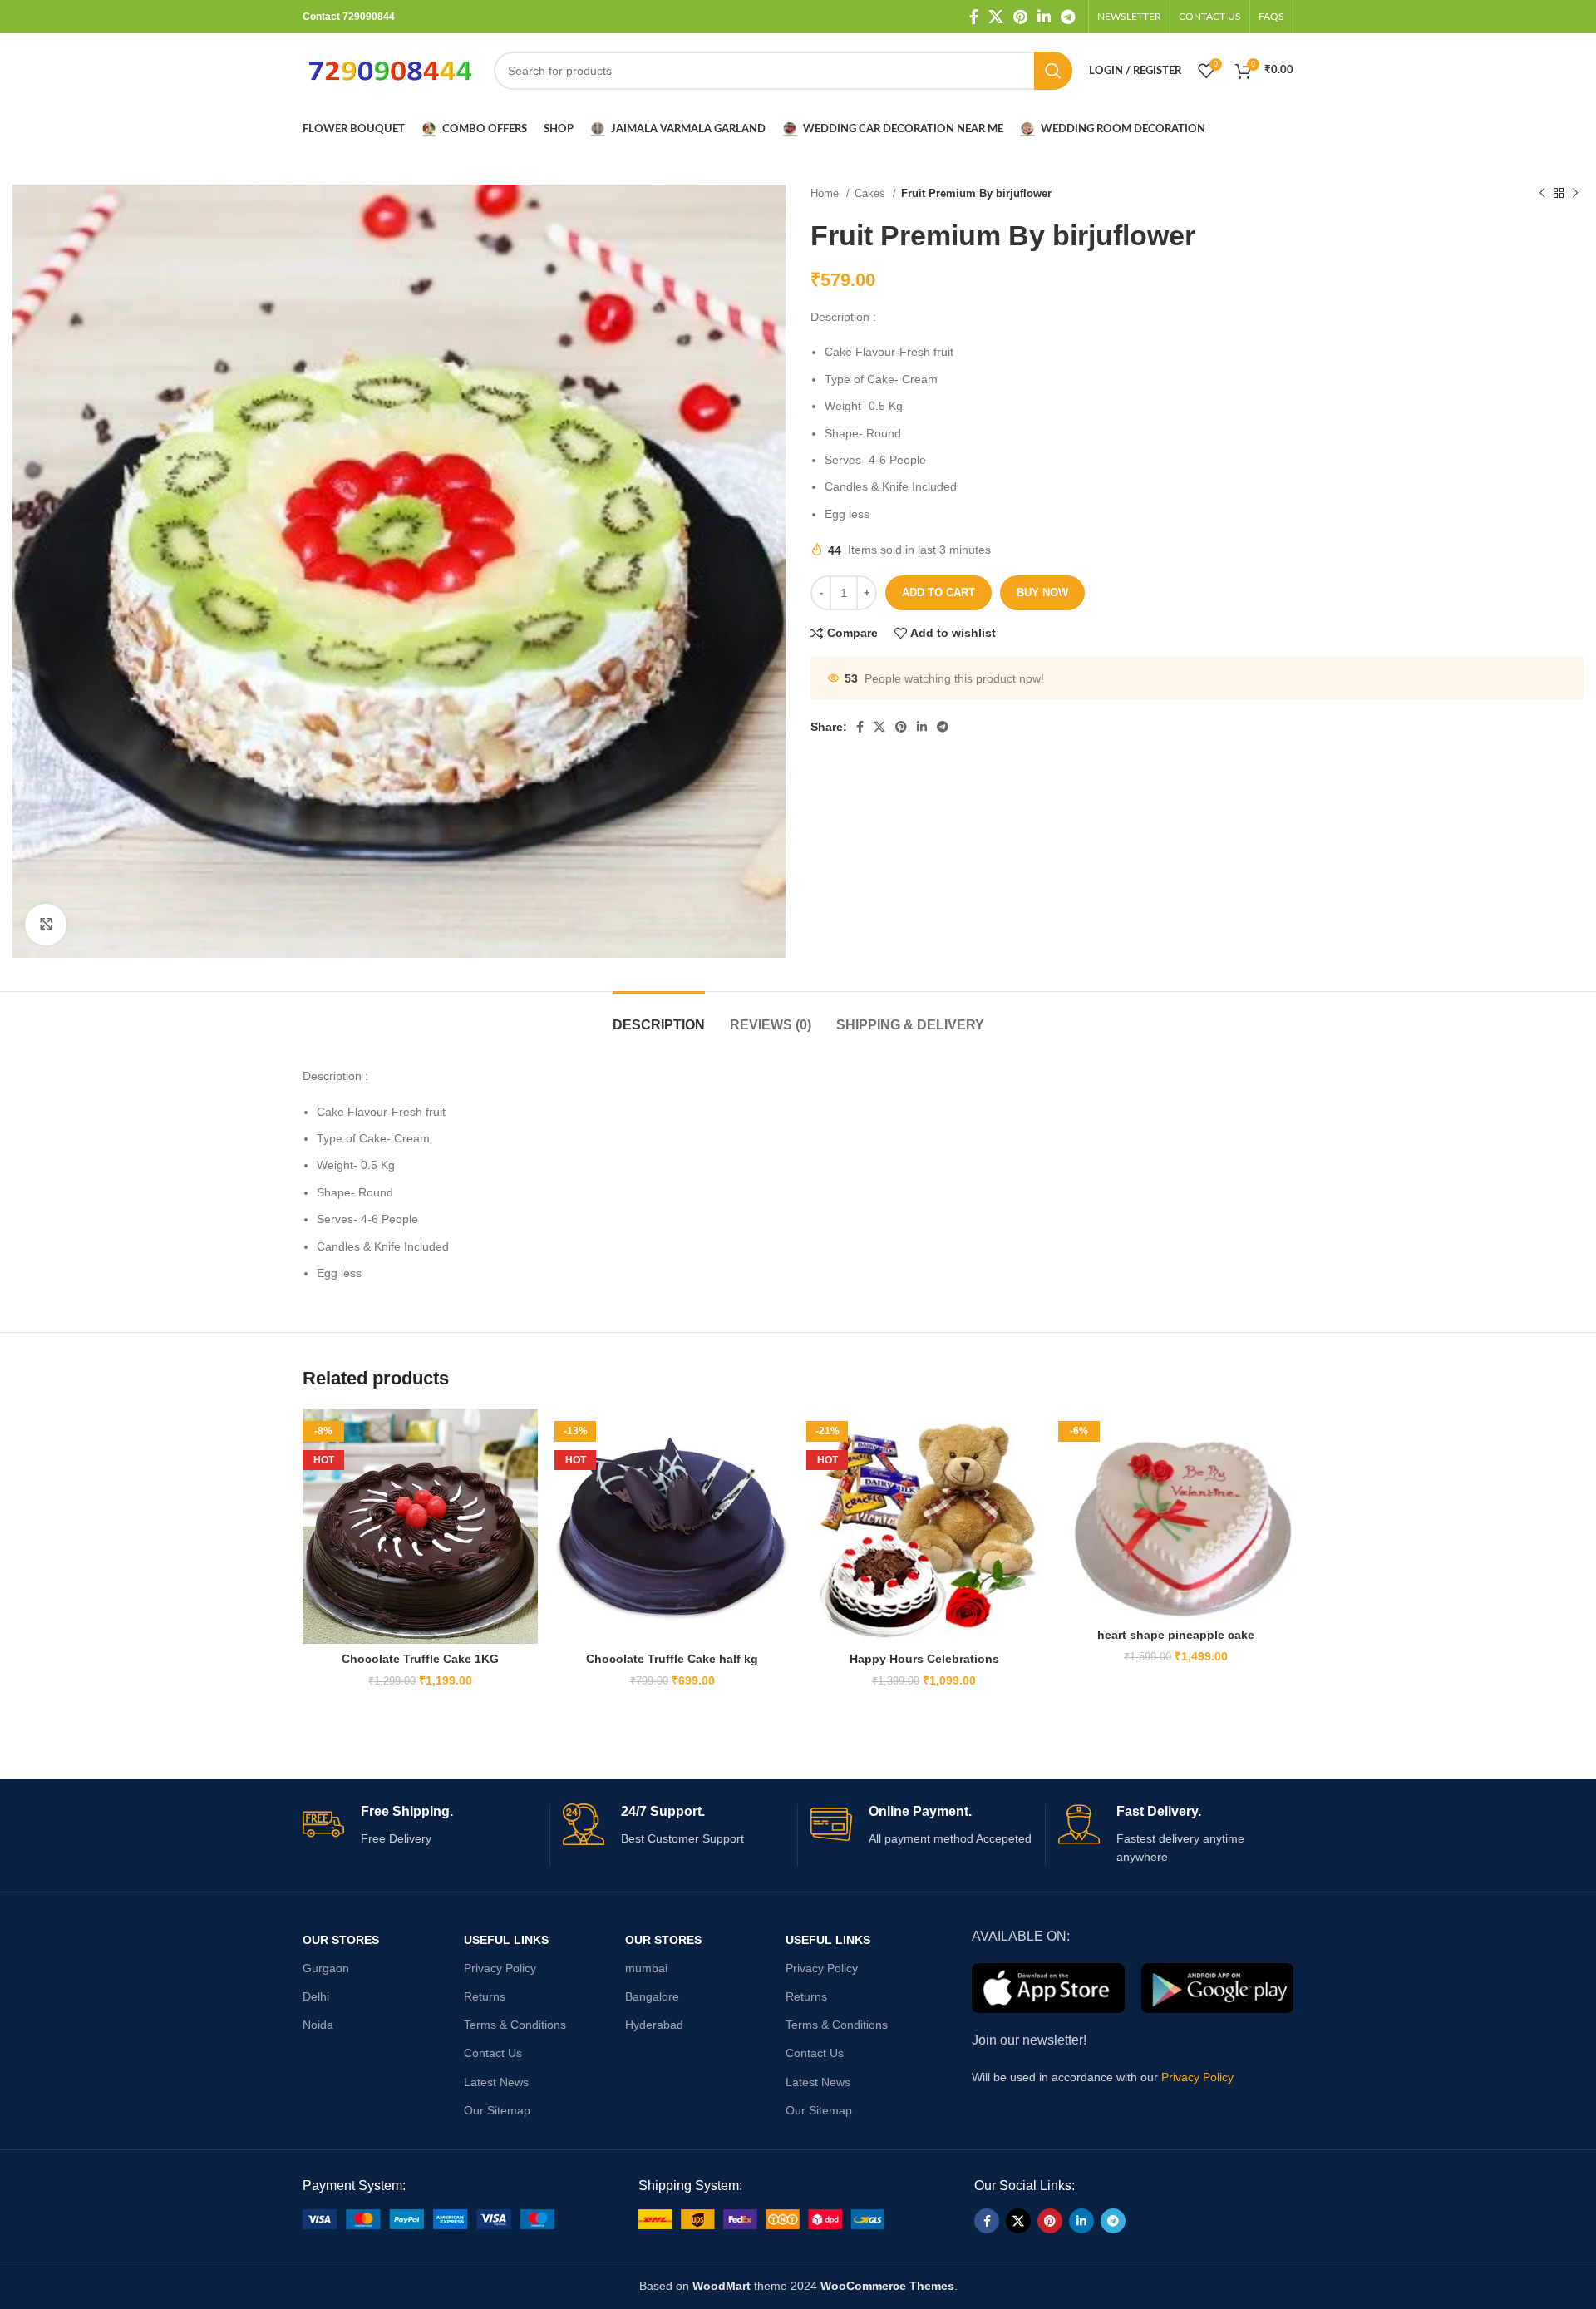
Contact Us (493, 2053)
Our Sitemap (497, 2110)
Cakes (872, 193)
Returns (485, 1996)
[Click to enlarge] (46, 925)
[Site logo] (390, 70)
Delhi (316, 1996)
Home (826, 193)
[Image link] (429, 2218)
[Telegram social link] (1068, 17)
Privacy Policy (500, 1968)
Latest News (496, 2082)
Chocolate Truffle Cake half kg (672, 1659)
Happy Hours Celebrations (924, 1659)
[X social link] (996, 17)
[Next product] (1575, 194)
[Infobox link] (420, 1825)
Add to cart (938, 592)
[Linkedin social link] (1044, 17)
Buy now (1042, 592)
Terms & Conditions (515, 2025)
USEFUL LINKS (506, 1940)
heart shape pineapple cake (1176, 1635)
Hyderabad (654, 2025)
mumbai (646, 1968)
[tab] (659, 1016)
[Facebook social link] (974, 17)
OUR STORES (341, 1940)
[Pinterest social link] (1020, 17)
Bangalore (652, 1996)
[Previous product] (1542, 194)
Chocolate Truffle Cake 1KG (420, 1659)
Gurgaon (326, 1968)
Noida (318, 2025)
